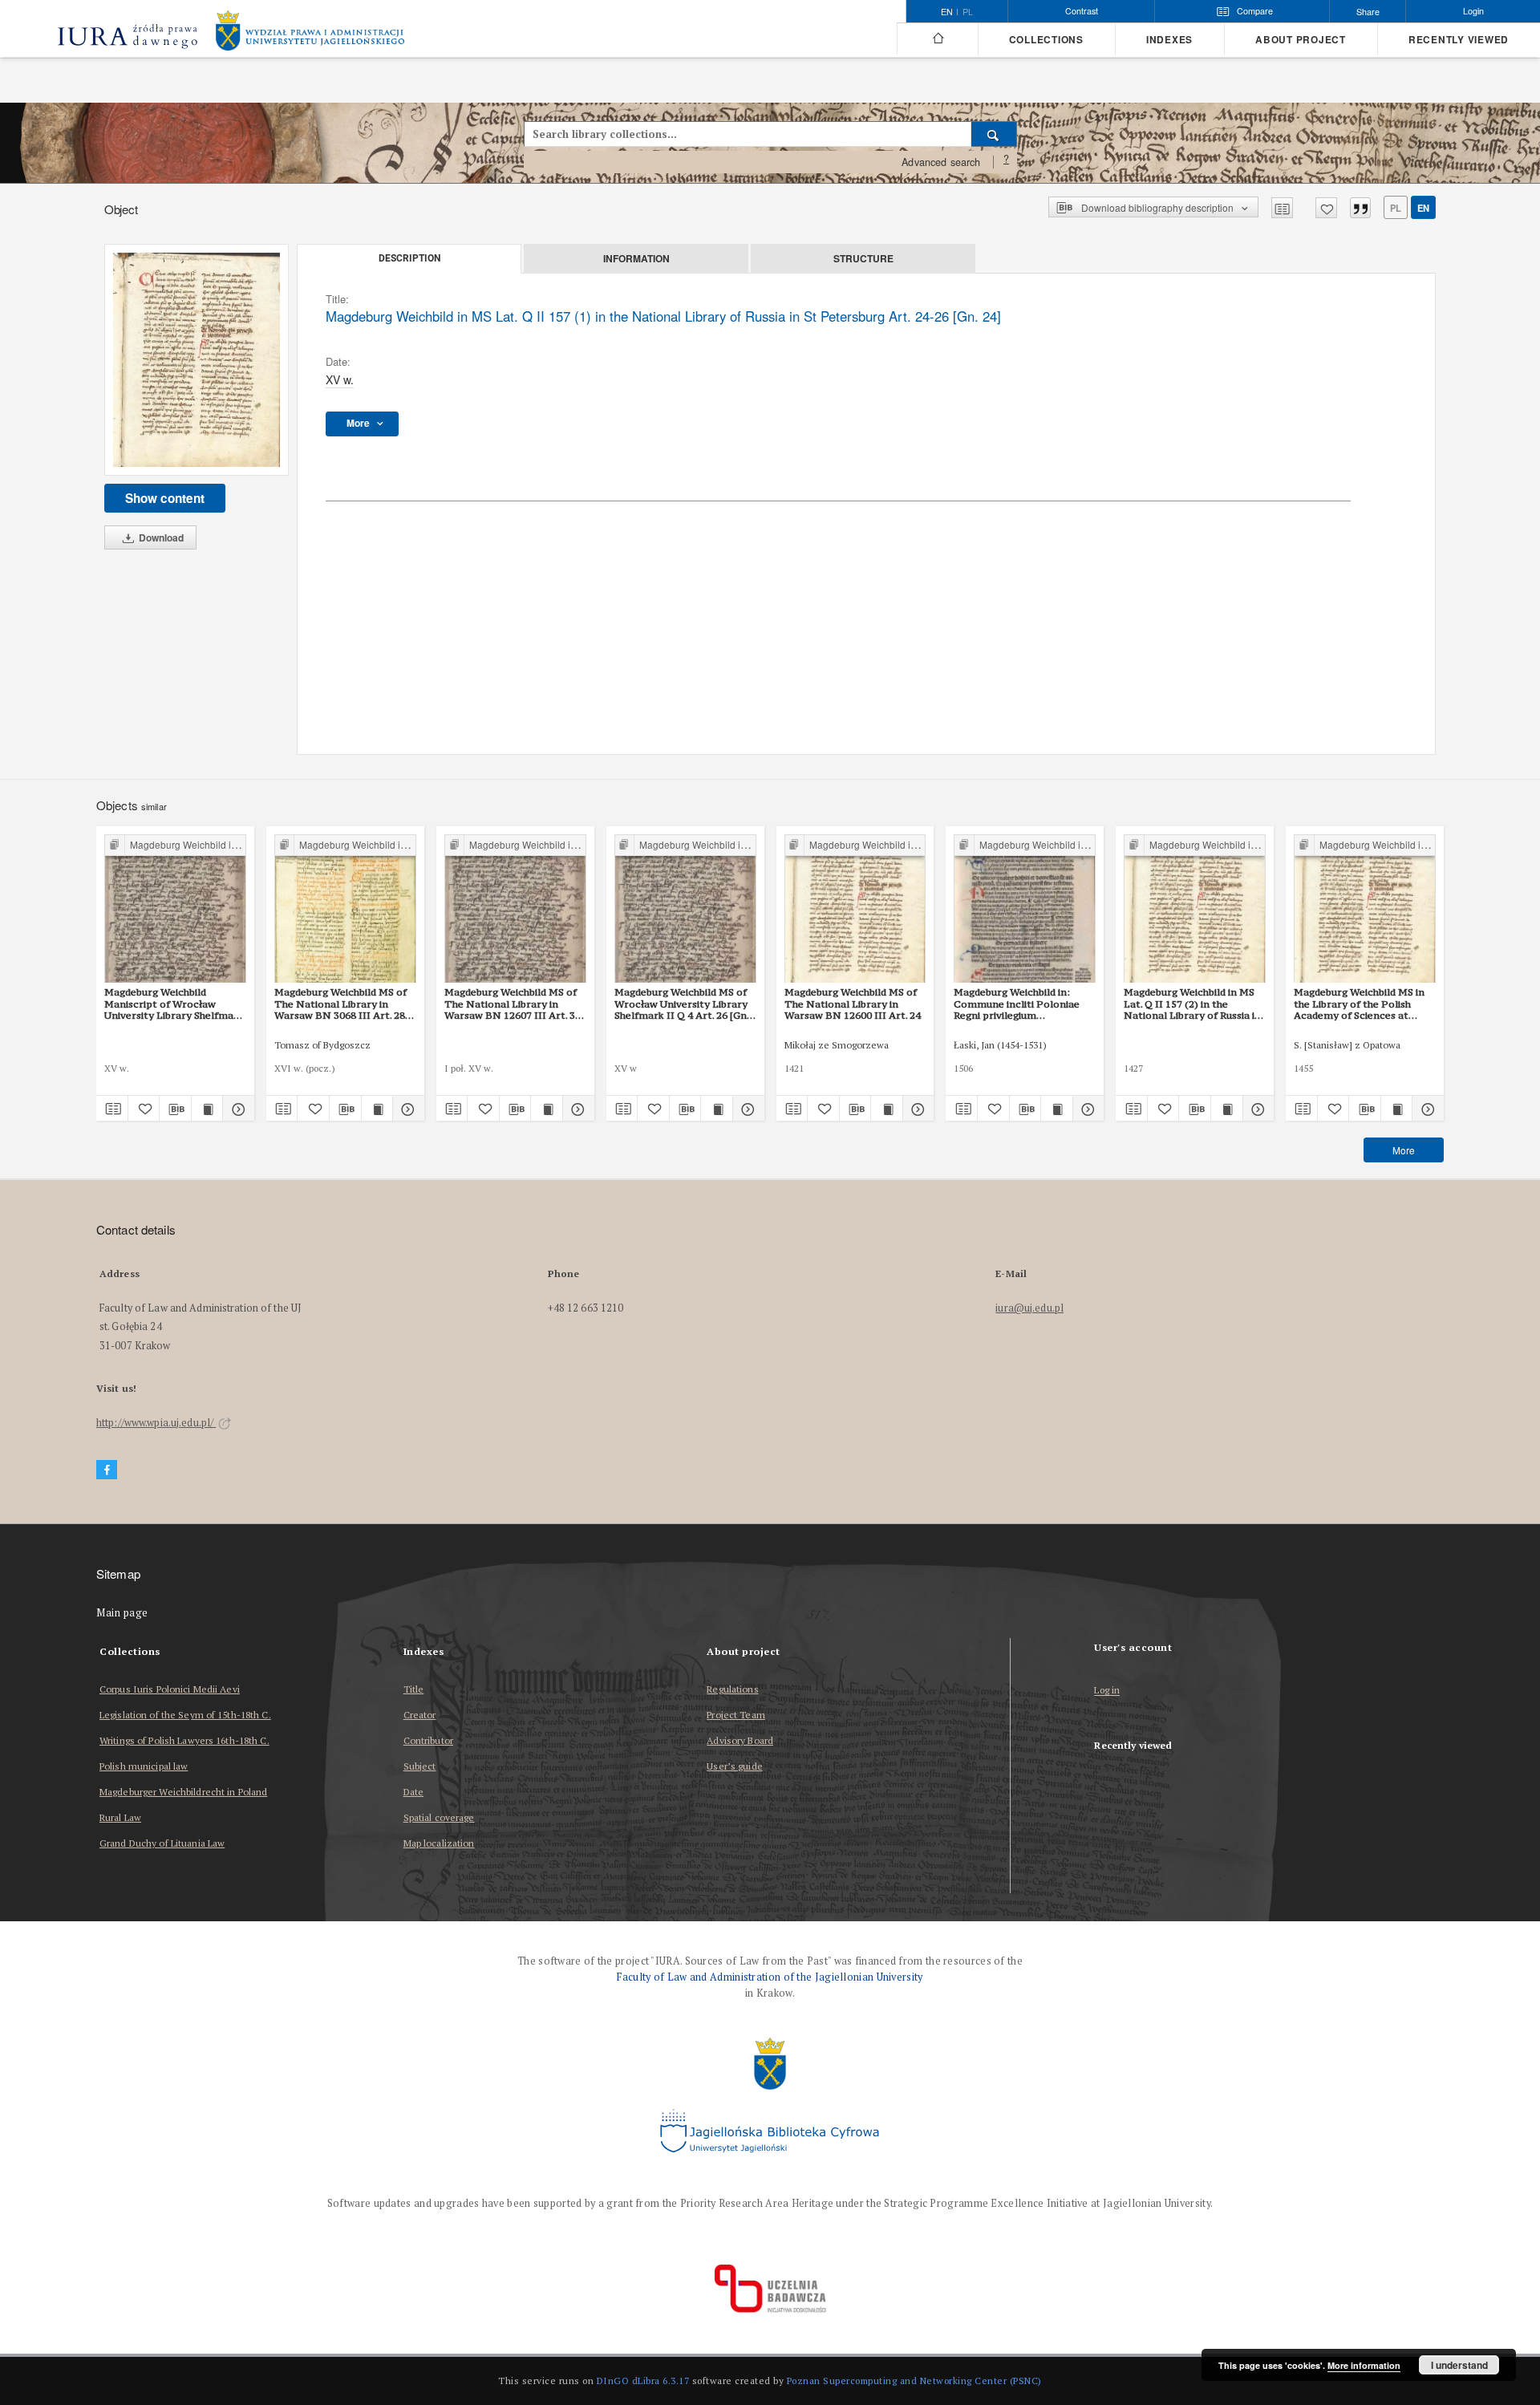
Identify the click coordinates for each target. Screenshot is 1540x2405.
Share (1368, 12)
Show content (165, 498)
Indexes (1169, 40)
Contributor (428, 1740)
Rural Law (120, 1817)
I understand (1459, 2365)
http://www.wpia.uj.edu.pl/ (156, 1423)
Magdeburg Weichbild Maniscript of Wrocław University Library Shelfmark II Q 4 (174, 1004)
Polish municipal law (144, 1766)
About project (1301, 40)
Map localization (439, 1843)
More (1404, 1150)
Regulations (732, 1689)
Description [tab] (409, 258)
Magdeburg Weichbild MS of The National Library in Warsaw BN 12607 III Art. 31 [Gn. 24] (513, 1004)
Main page (122, 1613)
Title (414, 1689)
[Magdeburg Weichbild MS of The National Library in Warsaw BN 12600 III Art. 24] (855, 909)
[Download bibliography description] (175, 1109)
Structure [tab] (863, 258)
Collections (1046, 40)
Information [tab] (636, 258)
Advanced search (941, 162)
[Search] (994, 134)
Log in (1107, 1691)
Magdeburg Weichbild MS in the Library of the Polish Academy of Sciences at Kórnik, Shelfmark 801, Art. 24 (1359, 1004)
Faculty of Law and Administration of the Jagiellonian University (770, 1977)
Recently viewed (1459, 40)
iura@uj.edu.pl (1029, 1308)
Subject (420, 1766)
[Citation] (1360, 208)
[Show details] (236, 1109)
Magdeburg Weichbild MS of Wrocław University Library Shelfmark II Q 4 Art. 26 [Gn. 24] (682, 1004)
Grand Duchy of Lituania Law (162, 1843)
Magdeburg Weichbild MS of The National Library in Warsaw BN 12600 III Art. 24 (853, 1004)
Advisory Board (740, 1740)
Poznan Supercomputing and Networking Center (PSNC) (914, 2381)
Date (413, 1792)
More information (1364, 2365)
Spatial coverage (439, 1817)
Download (160, 537)
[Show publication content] (207, 1109)
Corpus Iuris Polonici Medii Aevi (170, 1689)
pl (968, 12)
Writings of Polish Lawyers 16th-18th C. (184, 1740)
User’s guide (734, 1766)
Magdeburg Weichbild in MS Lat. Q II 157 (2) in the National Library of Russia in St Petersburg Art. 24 (1192, 1004)
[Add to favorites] (1326, 208)
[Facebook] (107, 1470)
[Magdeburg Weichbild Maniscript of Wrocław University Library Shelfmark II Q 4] (175, 909)
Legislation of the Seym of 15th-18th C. (185, 1715)
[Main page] (937, 39)
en (1423, 208)
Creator (420, 1715)
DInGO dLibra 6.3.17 (643, 2381)
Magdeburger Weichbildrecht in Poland (183, 1792)
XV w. (340, 379)
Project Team (736, 1715)
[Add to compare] (1282, 208)
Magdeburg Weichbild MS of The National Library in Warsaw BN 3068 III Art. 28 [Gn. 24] (340, 1004)
